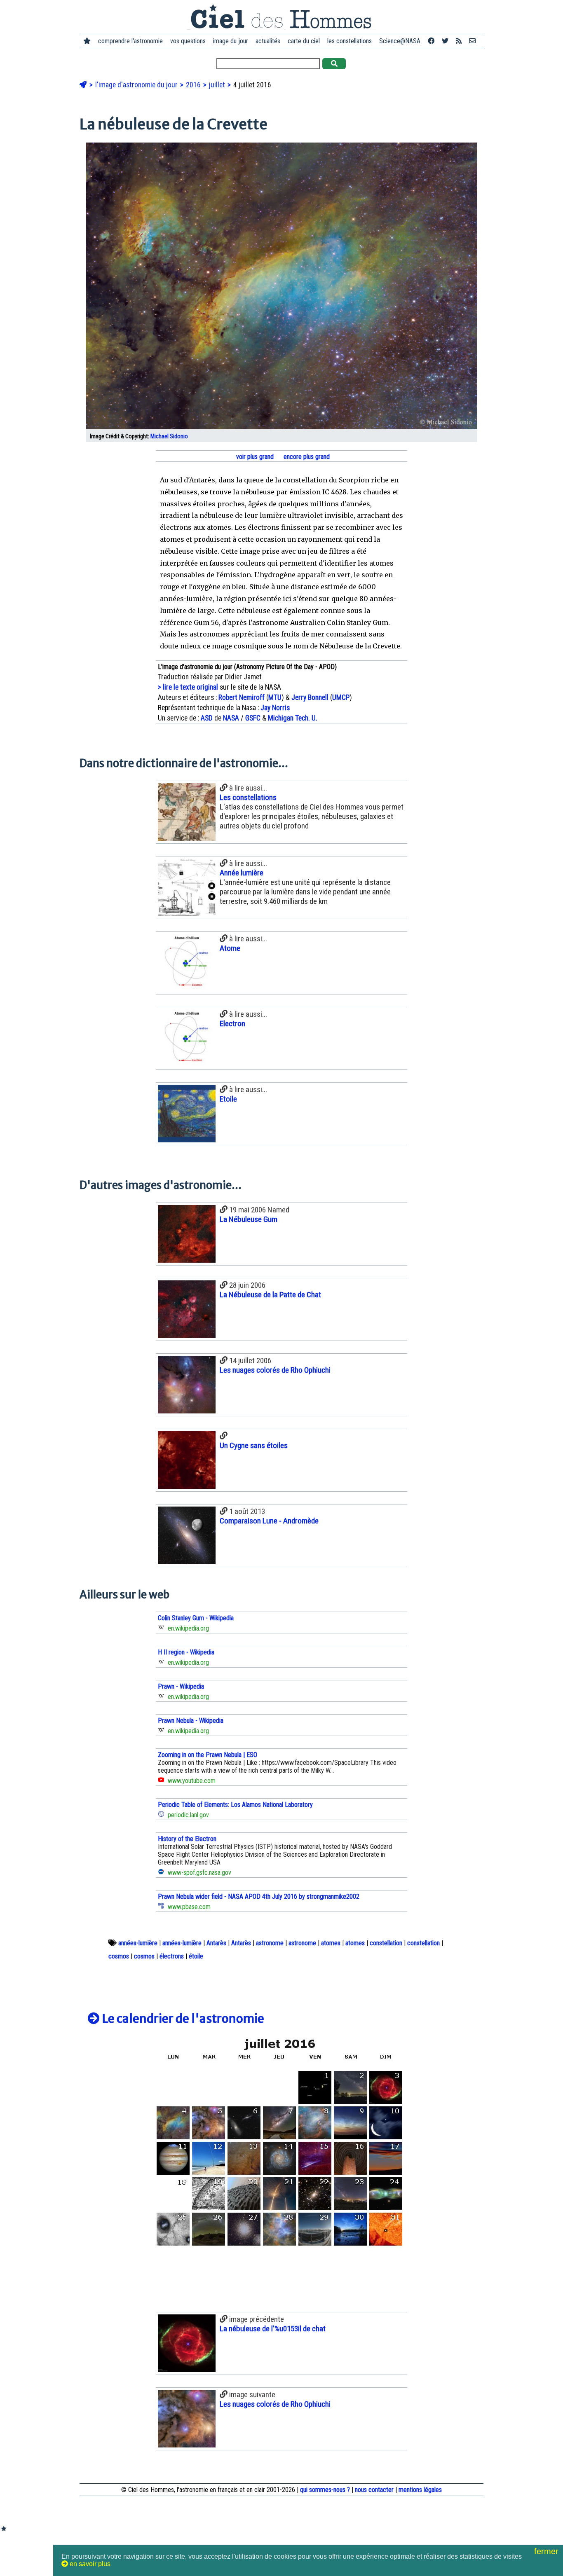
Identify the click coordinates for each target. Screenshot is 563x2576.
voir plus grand (254, 457)
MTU (275, 697)
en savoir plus (89, 2564)
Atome (230, 948)
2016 (194, 85)
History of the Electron (187, 1839)
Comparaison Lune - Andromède (269, 1521)
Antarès (216, 1943)
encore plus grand (306, 457)
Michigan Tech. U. (293, 718)
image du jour (231, 41)
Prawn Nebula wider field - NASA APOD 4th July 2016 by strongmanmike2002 (259, 1896)
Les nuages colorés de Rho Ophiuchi (275, 1370)
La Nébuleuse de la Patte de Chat (270, 1295)
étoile (196, 1956)
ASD (207, 718)
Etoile (228, 1099)
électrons (172, 1956)
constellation (386, 1943)
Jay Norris (275, 708)
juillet (218, 85)
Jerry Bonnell (310, 697)
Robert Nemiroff (242, 697)
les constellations (350, 41)
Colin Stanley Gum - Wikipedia (196, 1618)
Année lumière (242, 873)
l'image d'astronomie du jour (137, 85)
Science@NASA (400, 41)
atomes (331, 1943)
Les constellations (248, 797)
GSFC (253, 718)
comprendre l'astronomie (130, 41)
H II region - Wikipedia (186, 1652)
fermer (548, 2551)
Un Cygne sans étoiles (254, 1445)
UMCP (341, 697)
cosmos (119, 1956)
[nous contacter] (472, 41)
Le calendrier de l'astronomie (182, 2019)
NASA (231, 718)
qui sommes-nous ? (325, 2490)
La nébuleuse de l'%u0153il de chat (273, 2329)
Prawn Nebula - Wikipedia (191, 1721)
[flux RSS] (459, 41)
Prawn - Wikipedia (181, 1686)
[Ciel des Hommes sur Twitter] (445, 41)
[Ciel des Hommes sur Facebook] (431, 41)
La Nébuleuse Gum (249, 1219)
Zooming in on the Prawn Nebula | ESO (208, 1755)
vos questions (188, 41)
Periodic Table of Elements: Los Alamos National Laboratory (235, 1805)
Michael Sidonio (169, 436)
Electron (232, 1024)
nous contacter (374, 2490)
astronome (270, 1943)
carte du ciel (304, 41)
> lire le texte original (188, 687)
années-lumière (138, 1943)
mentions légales (420, 2490)
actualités (268, 41)
